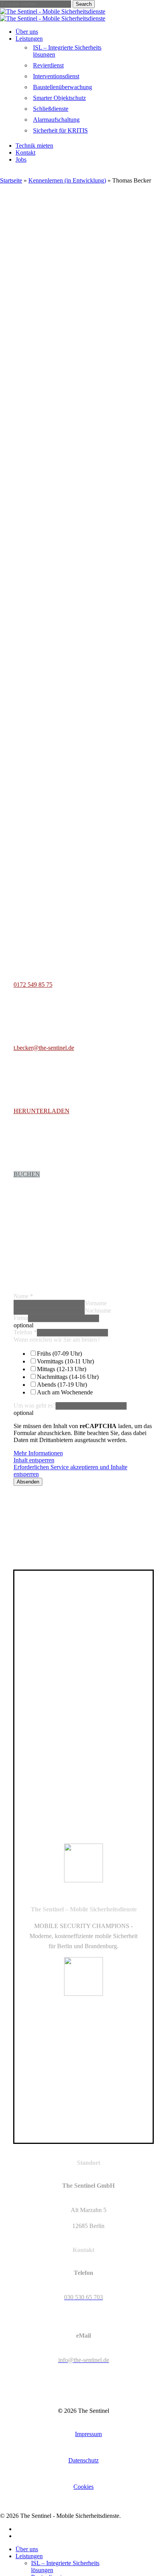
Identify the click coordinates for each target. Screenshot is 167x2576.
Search (84, 4)
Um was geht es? (35, 1405)
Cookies (83, 2487)
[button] (33, 985)
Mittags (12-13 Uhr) (62, 1369)
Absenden (28, 1482)
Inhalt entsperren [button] (34, 1460)
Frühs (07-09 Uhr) (59, 1353)
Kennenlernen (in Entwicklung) (67, 180)
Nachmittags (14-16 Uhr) (68, 1377)
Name (23, 1296)
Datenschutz (83, 2460)
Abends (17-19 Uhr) (62, 1384)
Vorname (96, 1303)
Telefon (25, 1332)
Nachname (98, 1310)
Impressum (88, 2434)
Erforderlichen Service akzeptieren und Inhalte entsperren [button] (70, 1471)
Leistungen (29, 2556)
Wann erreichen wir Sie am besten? (57, 1340)
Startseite (11, 180)
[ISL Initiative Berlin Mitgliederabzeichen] (77, 2125)
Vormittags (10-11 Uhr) (65, 1361)
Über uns (27, 2549)
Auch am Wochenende (65, 1392)
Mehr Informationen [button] (38, 1453)
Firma (21, 1318)
